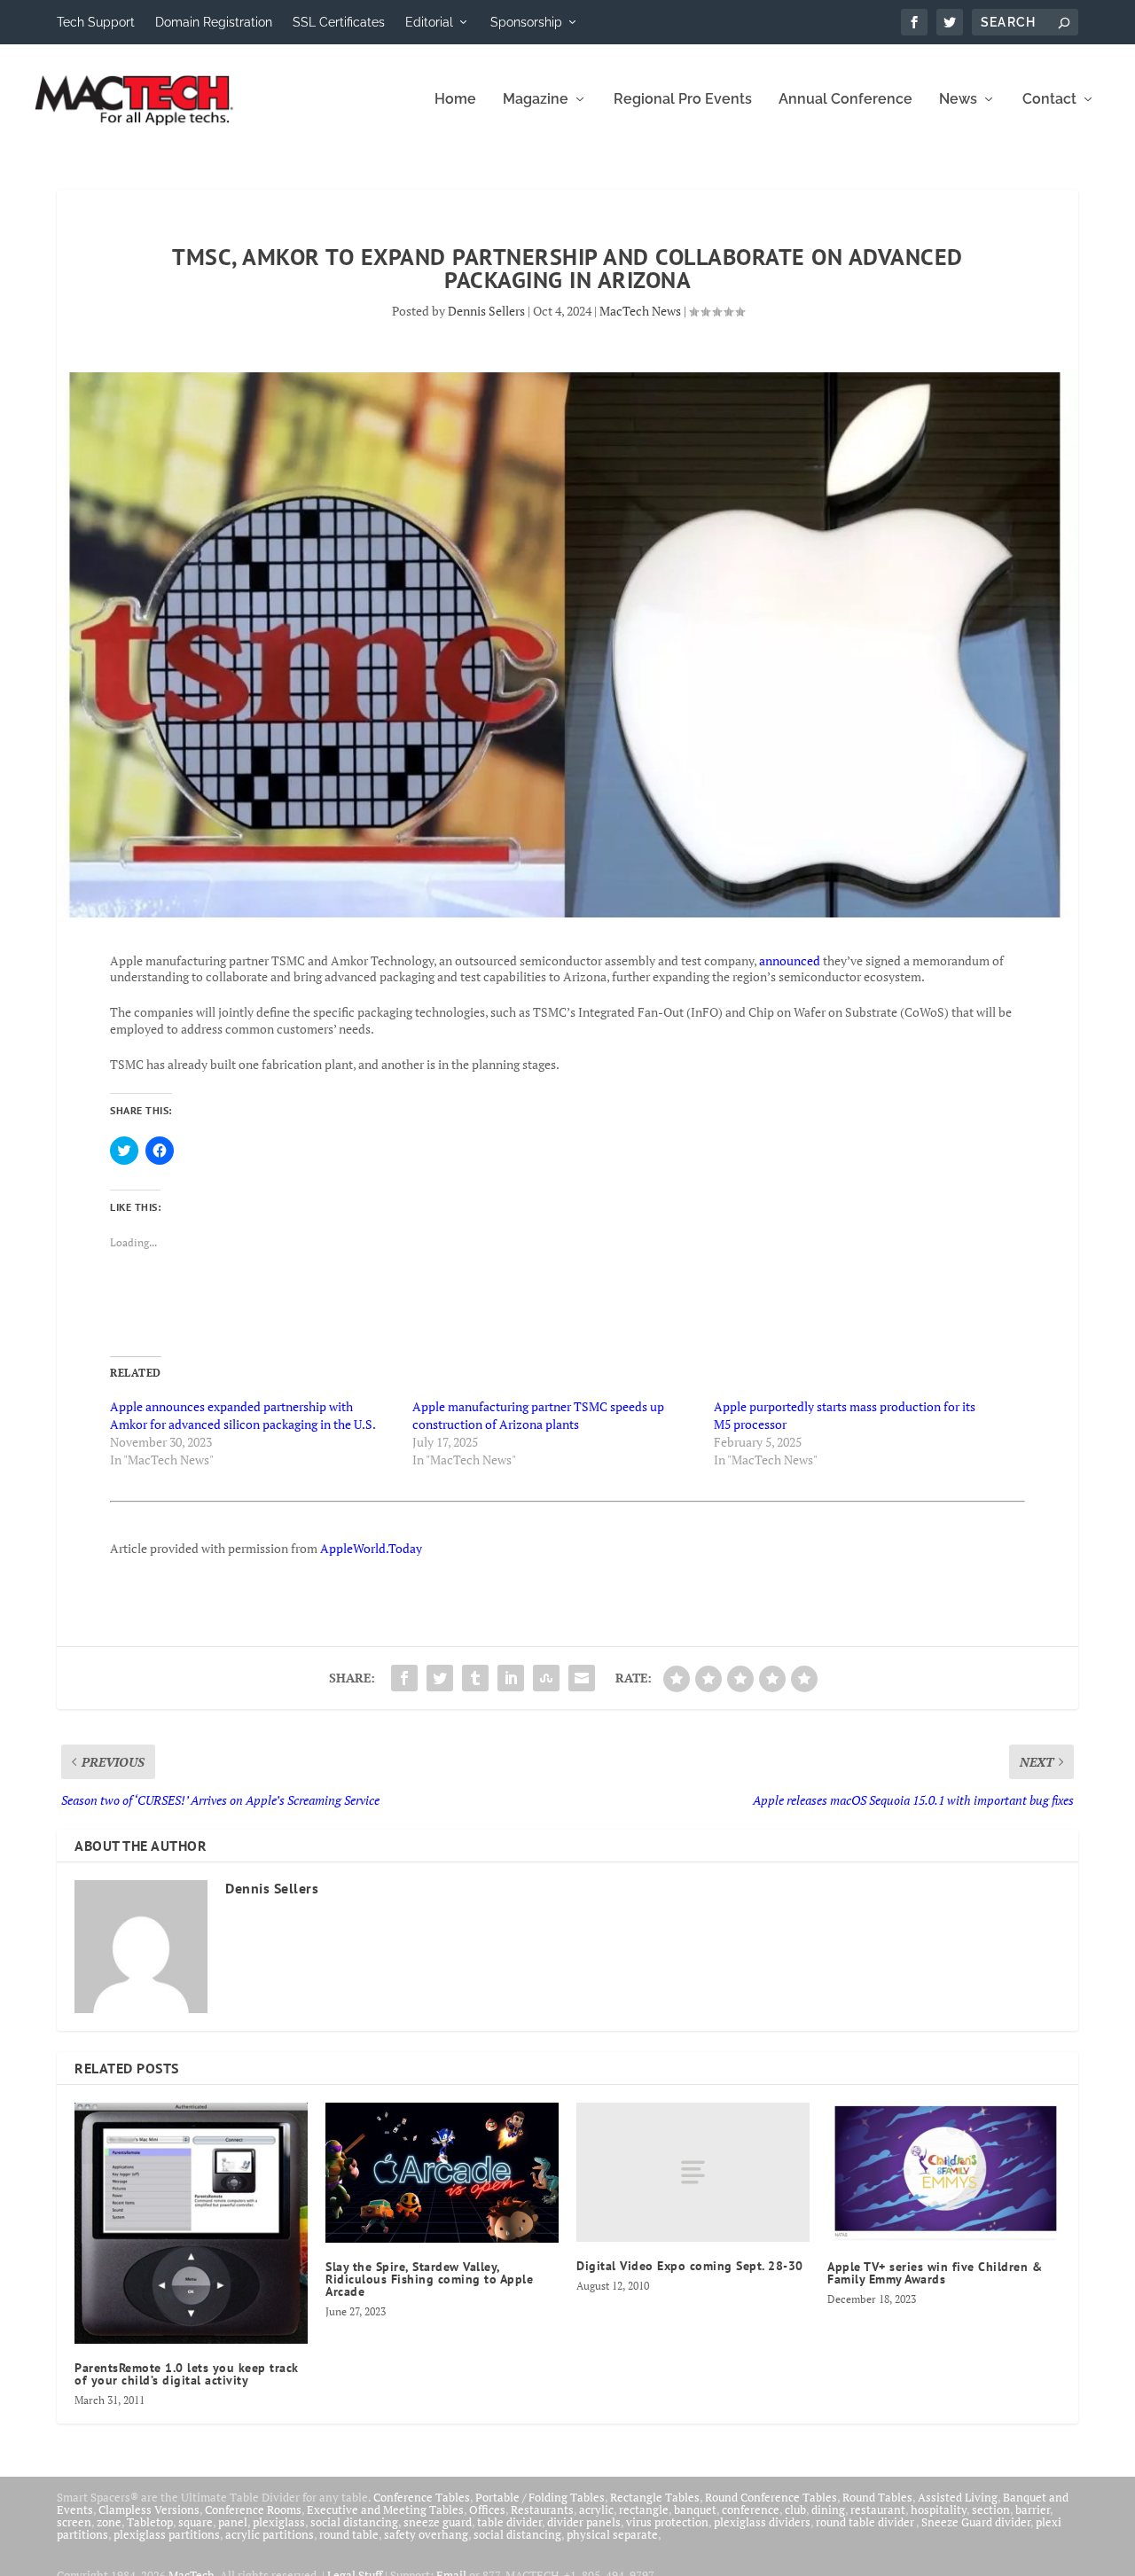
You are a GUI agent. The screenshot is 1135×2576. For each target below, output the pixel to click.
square (196, 2522)
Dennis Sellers (486, 311)
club (795, 2510)
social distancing (354, 2522)
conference (751, 2510)
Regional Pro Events (683, 100)
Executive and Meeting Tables (385, 2510)
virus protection (667, 2522)
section (991, 2510)
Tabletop (150, 2522)
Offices (487, 2510)
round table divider (866, 2522)
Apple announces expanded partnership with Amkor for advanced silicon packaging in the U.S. (243, 1415)
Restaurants (542, 2510)
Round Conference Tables (771, 2497)
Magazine (536, 100)
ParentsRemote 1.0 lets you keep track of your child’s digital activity (187, 2374)
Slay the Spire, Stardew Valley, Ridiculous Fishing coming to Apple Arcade (429, 2279)
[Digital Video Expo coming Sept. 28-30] (693, 2173)
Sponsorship (526, 22)
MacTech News (640, 311)
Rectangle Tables (655, 2497)
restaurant (878, 2510)
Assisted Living (958, 2497)
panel (233, 2522)
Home (455, 100)
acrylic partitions (270, 2534)
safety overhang (426, 2534)
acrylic (596, 2510)
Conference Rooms (253, 2510)
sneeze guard (438, 2522)
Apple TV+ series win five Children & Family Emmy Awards (935, 2273)
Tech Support (96, 22)
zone (109, 2522)
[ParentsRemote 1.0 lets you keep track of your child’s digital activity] (191, 2223)
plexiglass (279, 2522)
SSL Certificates (339, 22)
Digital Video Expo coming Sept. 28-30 (690, 2266)
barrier (1033, 2510)
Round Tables (877, 2497)
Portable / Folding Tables (540, 2497)
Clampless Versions (149, 2510)
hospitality (939, 2510)
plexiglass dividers (762, 2522)
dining (828, 2510)
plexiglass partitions (167, 2534)
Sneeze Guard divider (976, 2522)
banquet (695, 2510)
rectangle (644, 2510)
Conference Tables (422, 2497)
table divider (509, 2522)
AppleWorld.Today (371, 1548)
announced (791, 960)
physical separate (612, 2534)
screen (74, 2522)
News (958, 100)
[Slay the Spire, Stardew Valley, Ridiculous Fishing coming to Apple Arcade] (442, 2173)
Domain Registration (214, 22)
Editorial (429, 22)
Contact (1049, 100)
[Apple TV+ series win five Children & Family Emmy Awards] (944, 2173)
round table (349, 2534)
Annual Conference (845, 100)
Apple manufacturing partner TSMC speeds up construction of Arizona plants (538, 1415)
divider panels (584, 2522)
